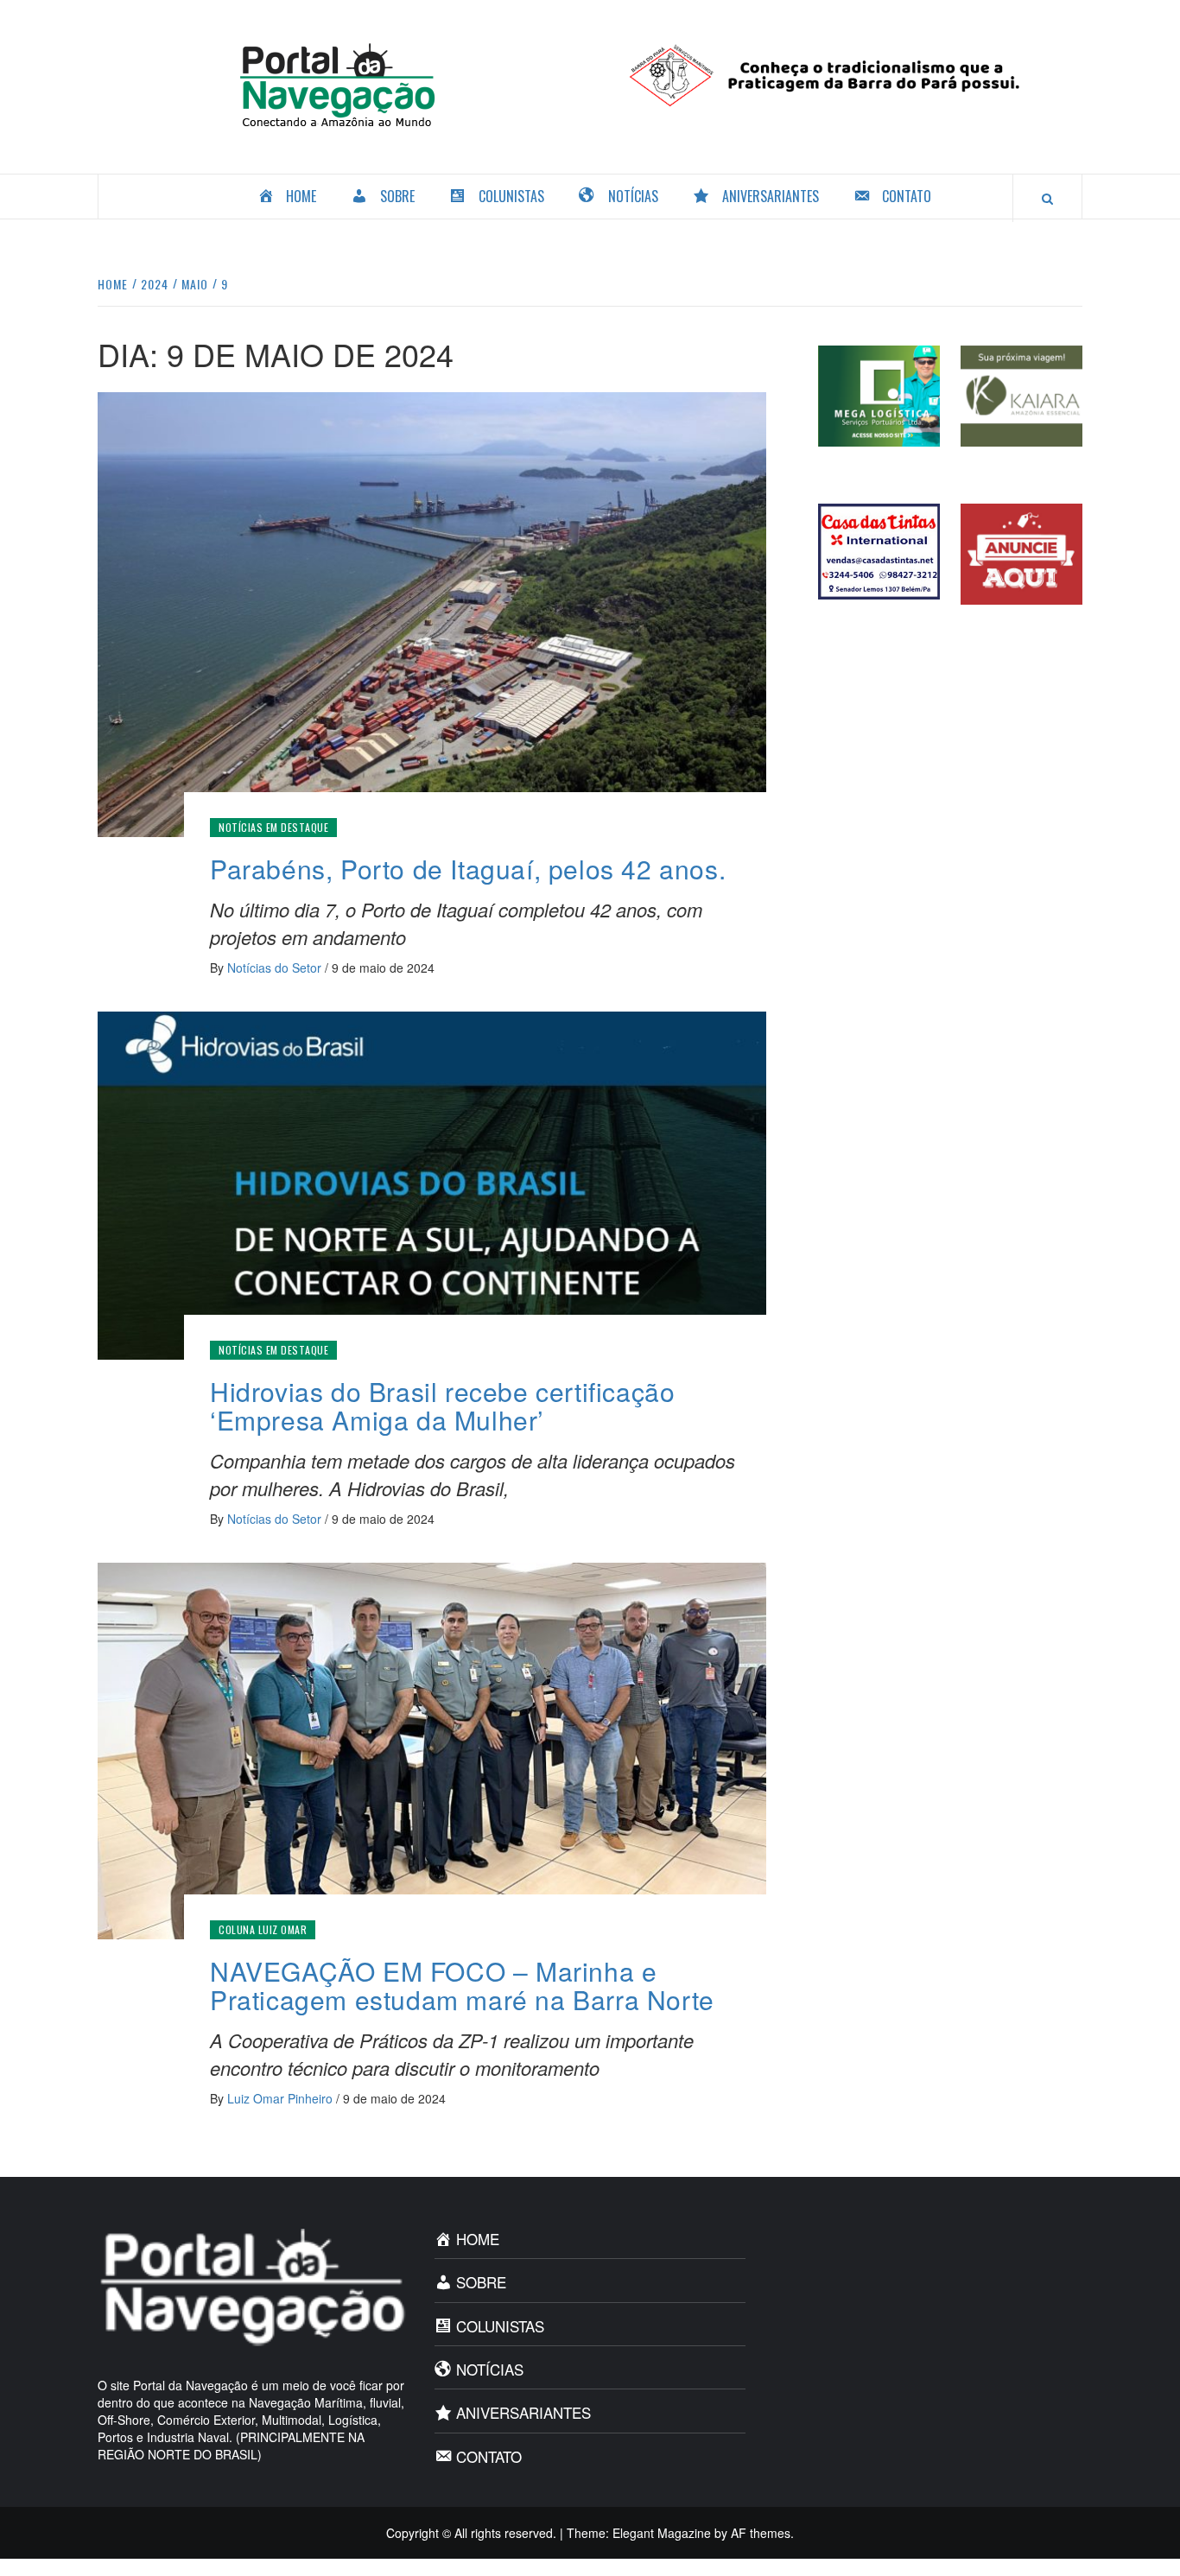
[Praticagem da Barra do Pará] (843, 73)
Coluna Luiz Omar (263, 1929)
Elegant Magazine (662, 2533)
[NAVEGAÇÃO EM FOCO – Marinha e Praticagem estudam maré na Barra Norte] (432, 1749)
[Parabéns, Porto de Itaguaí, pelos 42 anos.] (432, 612)
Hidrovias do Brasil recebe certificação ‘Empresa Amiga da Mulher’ (442, 1405)
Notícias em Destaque (273, 827)
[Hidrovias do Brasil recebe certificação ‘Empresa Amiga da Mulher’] (432, 1183)
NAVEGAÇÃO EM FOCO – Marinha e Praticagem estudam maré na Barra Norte (462, 1985)
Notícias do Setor (276, 968)
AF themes (761, 2533)
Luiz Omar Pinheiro (282, 2098)
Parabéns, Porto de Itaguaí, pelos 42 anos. (468, 869)
